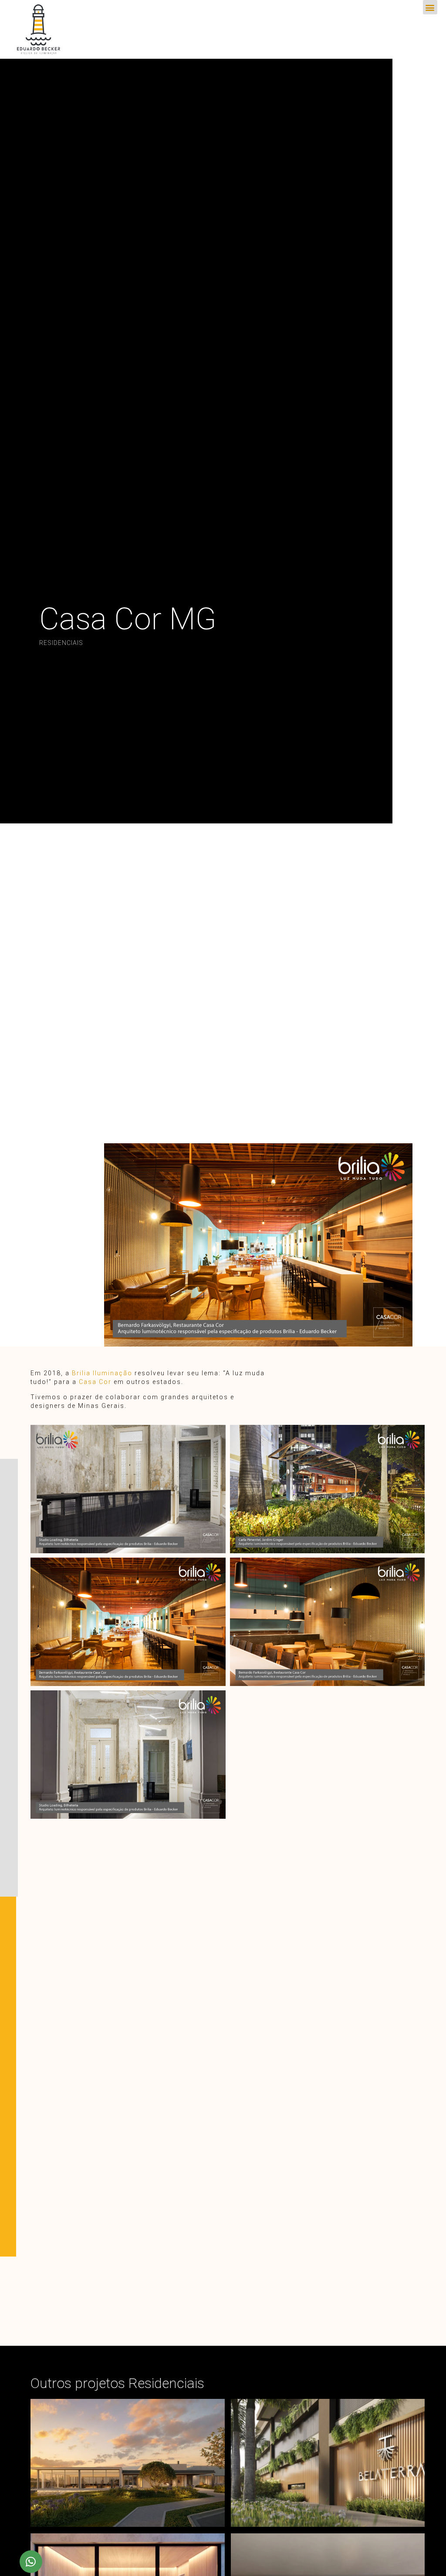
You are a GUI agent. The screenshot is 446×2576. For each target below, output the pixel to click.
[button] (430, 7)
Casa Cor (95, 1382)
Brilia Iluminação (102, 1373)
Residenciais (61, 643)
